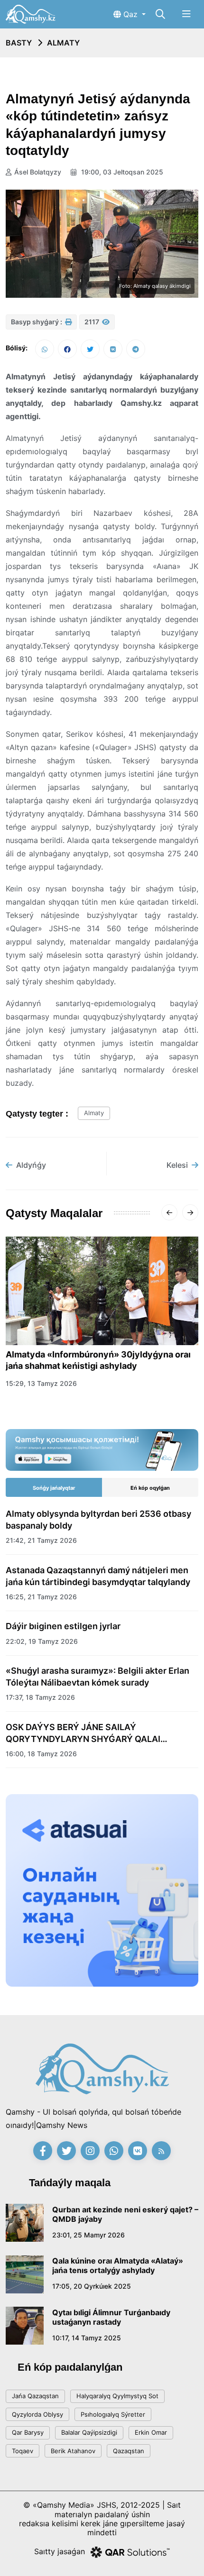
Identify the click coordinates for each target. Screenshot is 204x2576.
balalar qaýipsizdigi (89, 2432)
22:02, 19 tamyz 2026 (42, 1641)
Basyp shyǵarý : (37, 322)
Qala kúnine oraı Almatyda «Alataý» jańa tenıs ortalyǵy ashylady (118, 2265)
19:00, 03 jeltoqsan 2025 (121, 172)
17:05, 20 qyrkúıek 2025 (92, 2286)
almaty (94, 1113)
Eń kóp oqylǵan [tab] (150, 1488)
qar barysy (28, 2432)
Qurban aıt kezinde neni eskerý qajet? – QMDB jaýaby (125, 2214)
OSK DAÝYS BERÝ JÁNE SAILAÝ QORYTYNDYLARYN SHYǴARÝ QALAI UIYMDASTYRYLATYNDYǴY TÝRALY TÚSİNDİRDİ (83, 1733)
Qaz (130, 14)
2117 (93, 322)
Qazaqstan (129, 2451)
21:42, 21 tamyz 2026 (41, 1540)
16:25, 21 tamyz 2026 (41, 1597)
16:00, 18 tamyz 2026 (41, 1754)
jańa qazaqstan (35, 2396)
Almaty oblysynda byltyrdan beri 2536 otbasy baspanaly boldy (98, 1520)
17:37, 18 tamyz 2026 (40, 1697)
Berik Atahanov (73, 2451)
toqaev (23, 2451)
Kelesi (177, 1165)
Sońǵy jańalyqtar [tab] (54, 1488)
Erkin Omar (151, 2432)
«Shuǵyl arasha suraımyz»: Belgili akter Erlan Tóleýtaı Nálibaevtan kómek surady (97, 1677)
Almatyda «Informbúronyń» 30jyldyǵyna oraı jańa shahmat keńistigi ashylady (98, 1360)
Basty (19, 43)
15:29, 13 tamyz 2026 (41, 1383)
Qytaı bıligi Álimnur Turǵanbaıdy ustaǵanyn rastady (111, 2317)
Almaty (63, 43)
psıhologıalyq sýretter (113, 2414)
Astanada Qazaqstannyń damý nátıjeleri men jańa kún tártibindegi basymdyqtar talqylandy (98, 1576)
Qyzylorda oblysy (37, 2414)
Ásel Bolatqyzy (38, 172)
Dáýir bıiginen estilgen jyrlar (63, 1626)
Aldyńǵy (31, 1165)
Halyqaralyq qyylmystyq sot (117, 2396)
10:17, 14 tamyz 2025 (87, 2338)
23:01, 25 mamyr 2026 (88, 2235)
